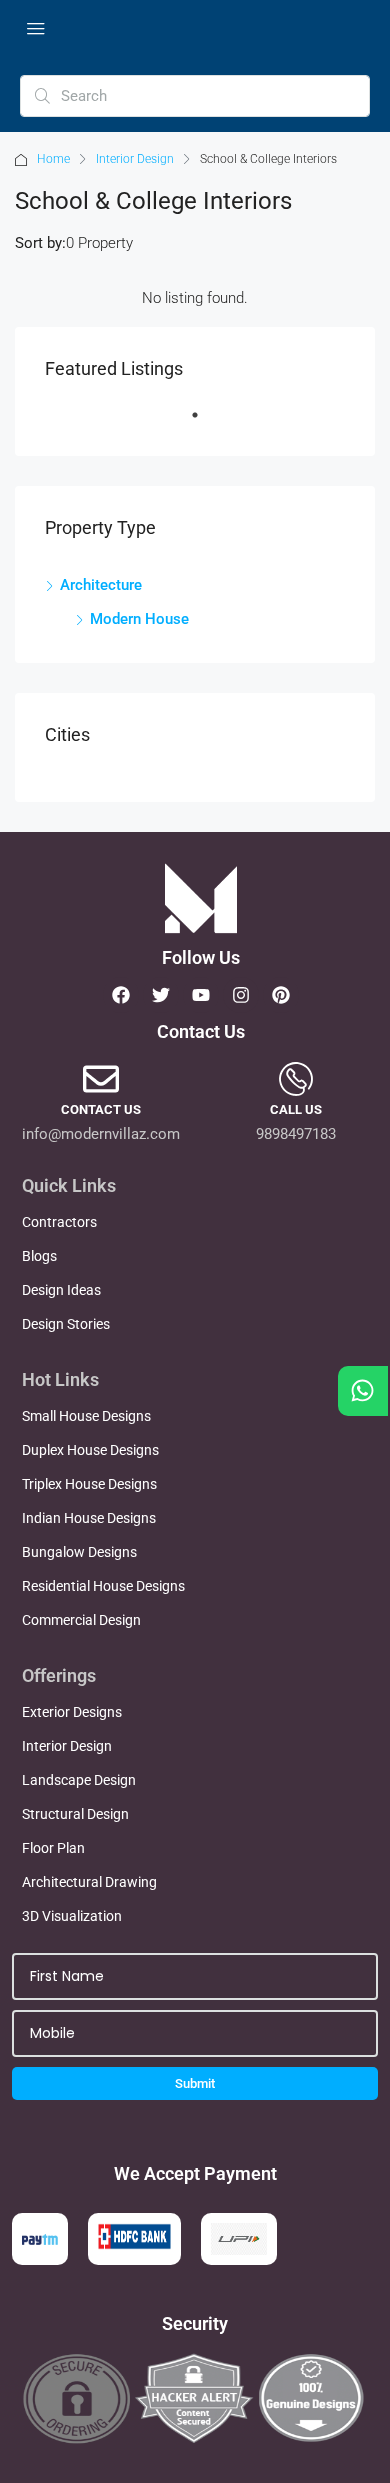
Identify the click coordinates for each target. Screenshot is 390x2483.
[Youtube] (201, 995)
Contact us (101, 1109)
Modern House (139, 619)
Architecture (101, 585)
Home (53, 159)
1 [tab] (205, 423)
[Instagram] (241, 995)
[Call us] (296, 1079)
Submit (195, 2083)
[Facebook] (121, 995)
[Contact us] (101, 1079)
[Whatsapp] (363, 1391)
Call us (296, 1109)
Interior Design (135, 159)
